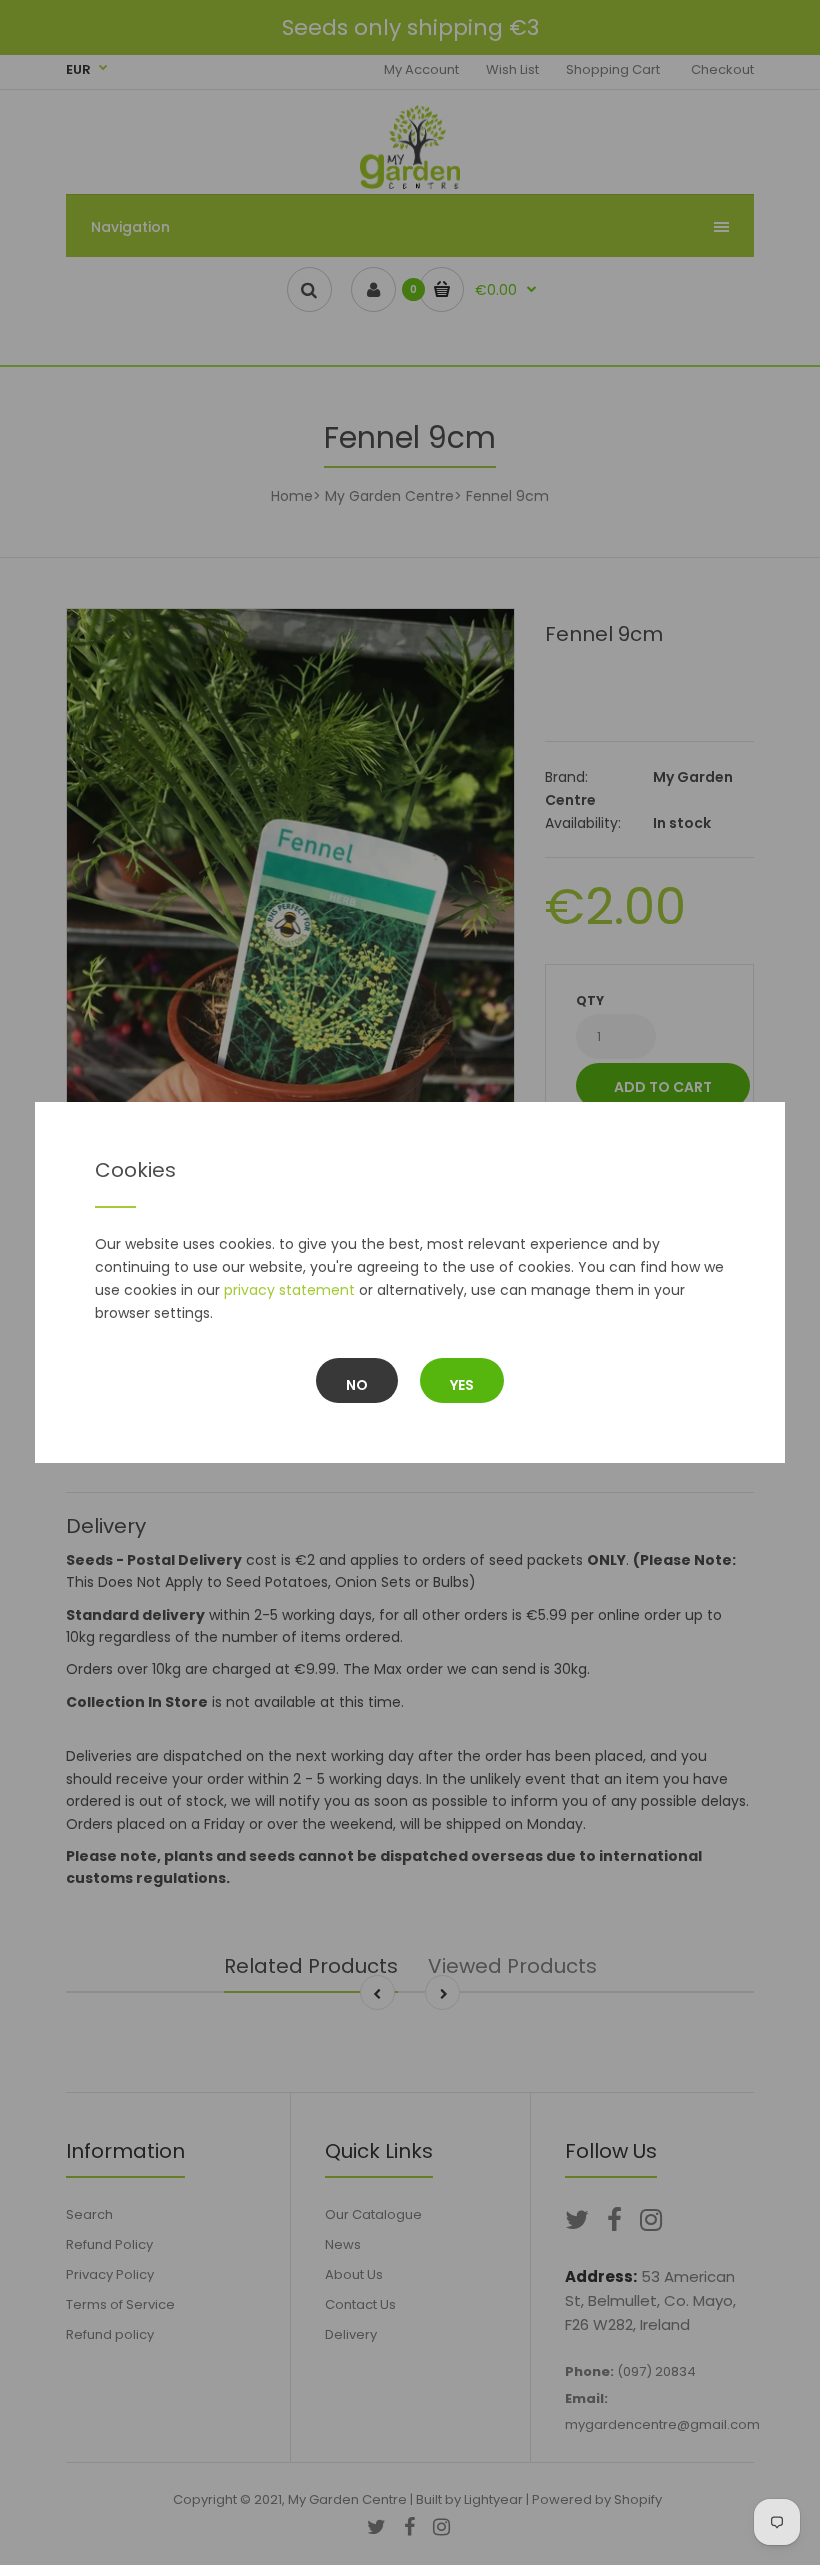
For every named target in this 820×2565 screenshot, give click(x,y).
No (357, 1385)
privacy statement (289, 1290)
